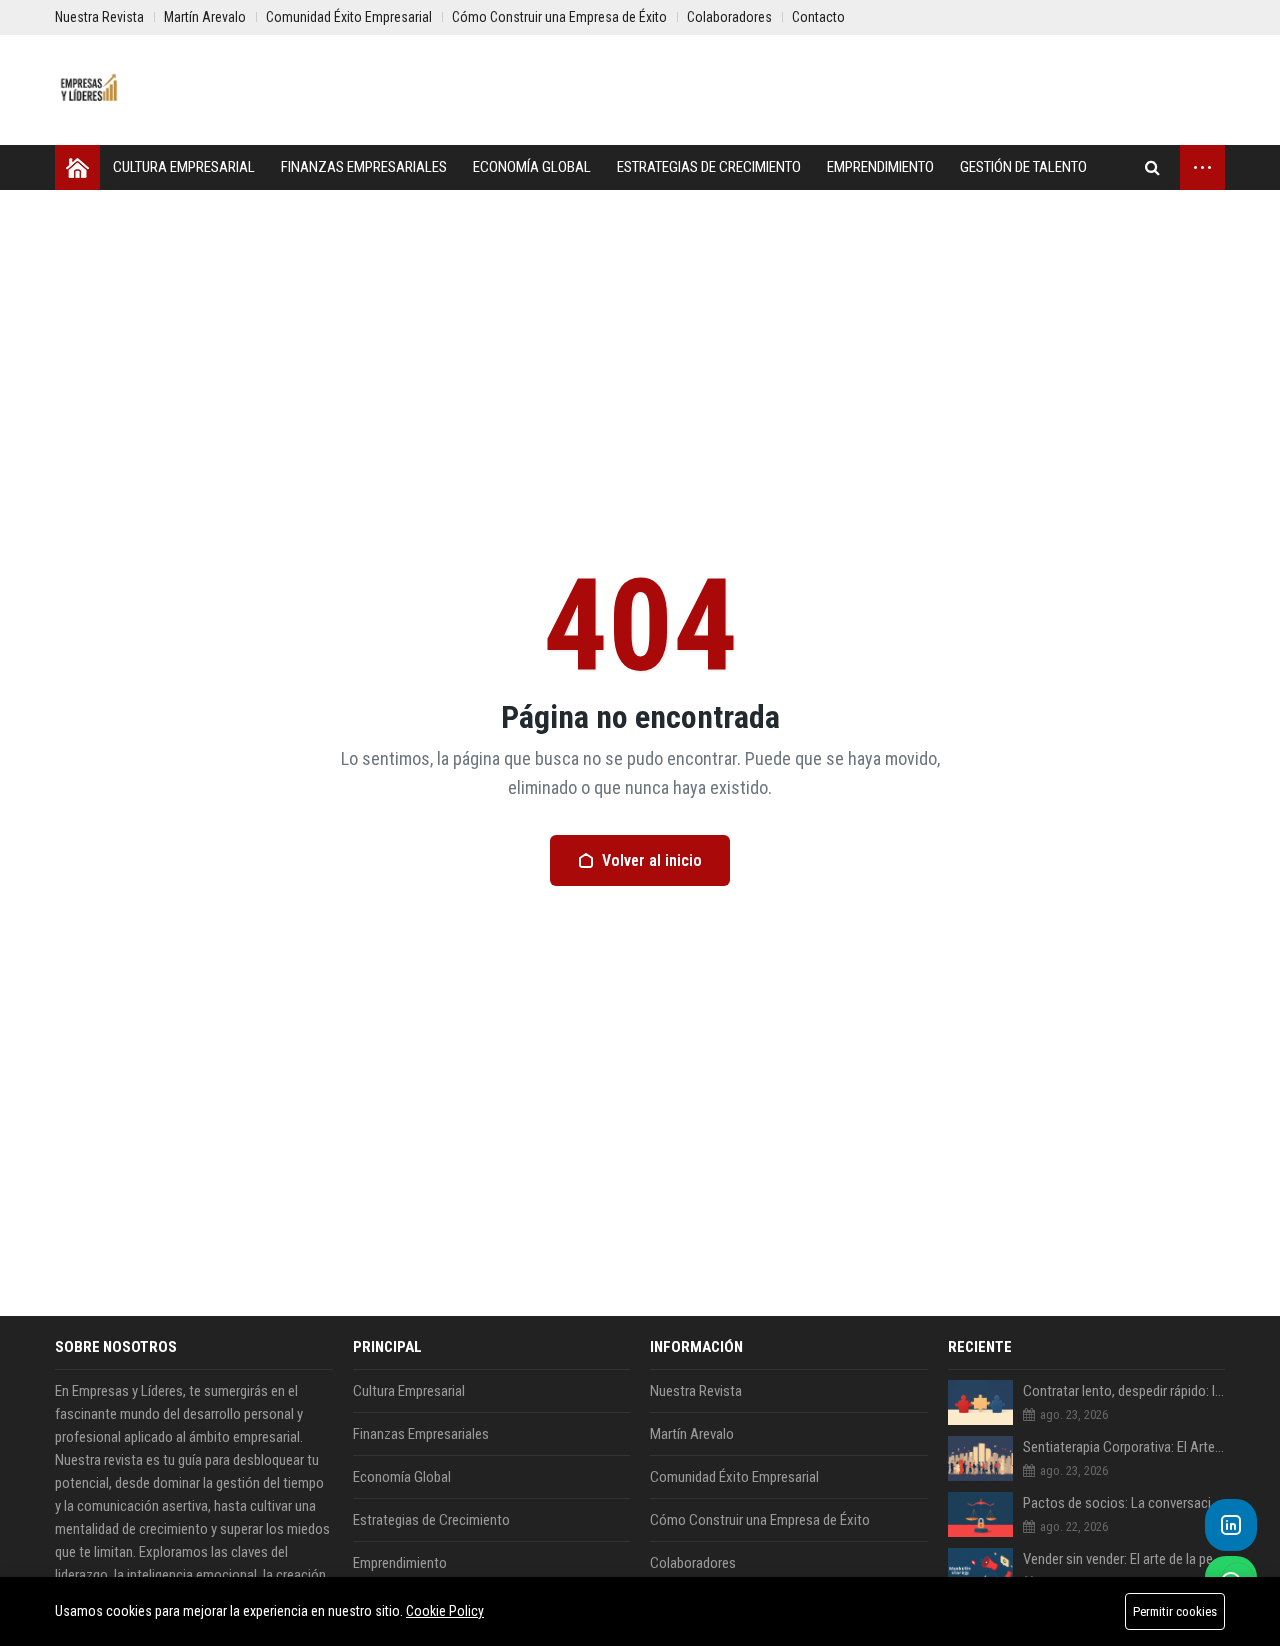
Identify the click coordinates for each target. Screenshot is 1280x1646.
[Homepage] (77, 167)
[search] (1152, 167)
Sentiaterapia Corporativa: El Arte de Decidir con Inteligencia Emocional (1124, 1447)
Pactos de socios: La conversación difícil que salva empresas (1124, 1503)
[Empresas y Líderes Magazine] (90, 90)
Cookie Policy (445, 1611)
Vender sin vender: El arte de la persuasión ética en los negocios (1124, 1559)
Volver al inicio (652, 860)
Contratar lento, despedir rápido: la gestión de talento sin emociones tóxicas (1124, 1391)
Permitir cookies (1175, 1611)
